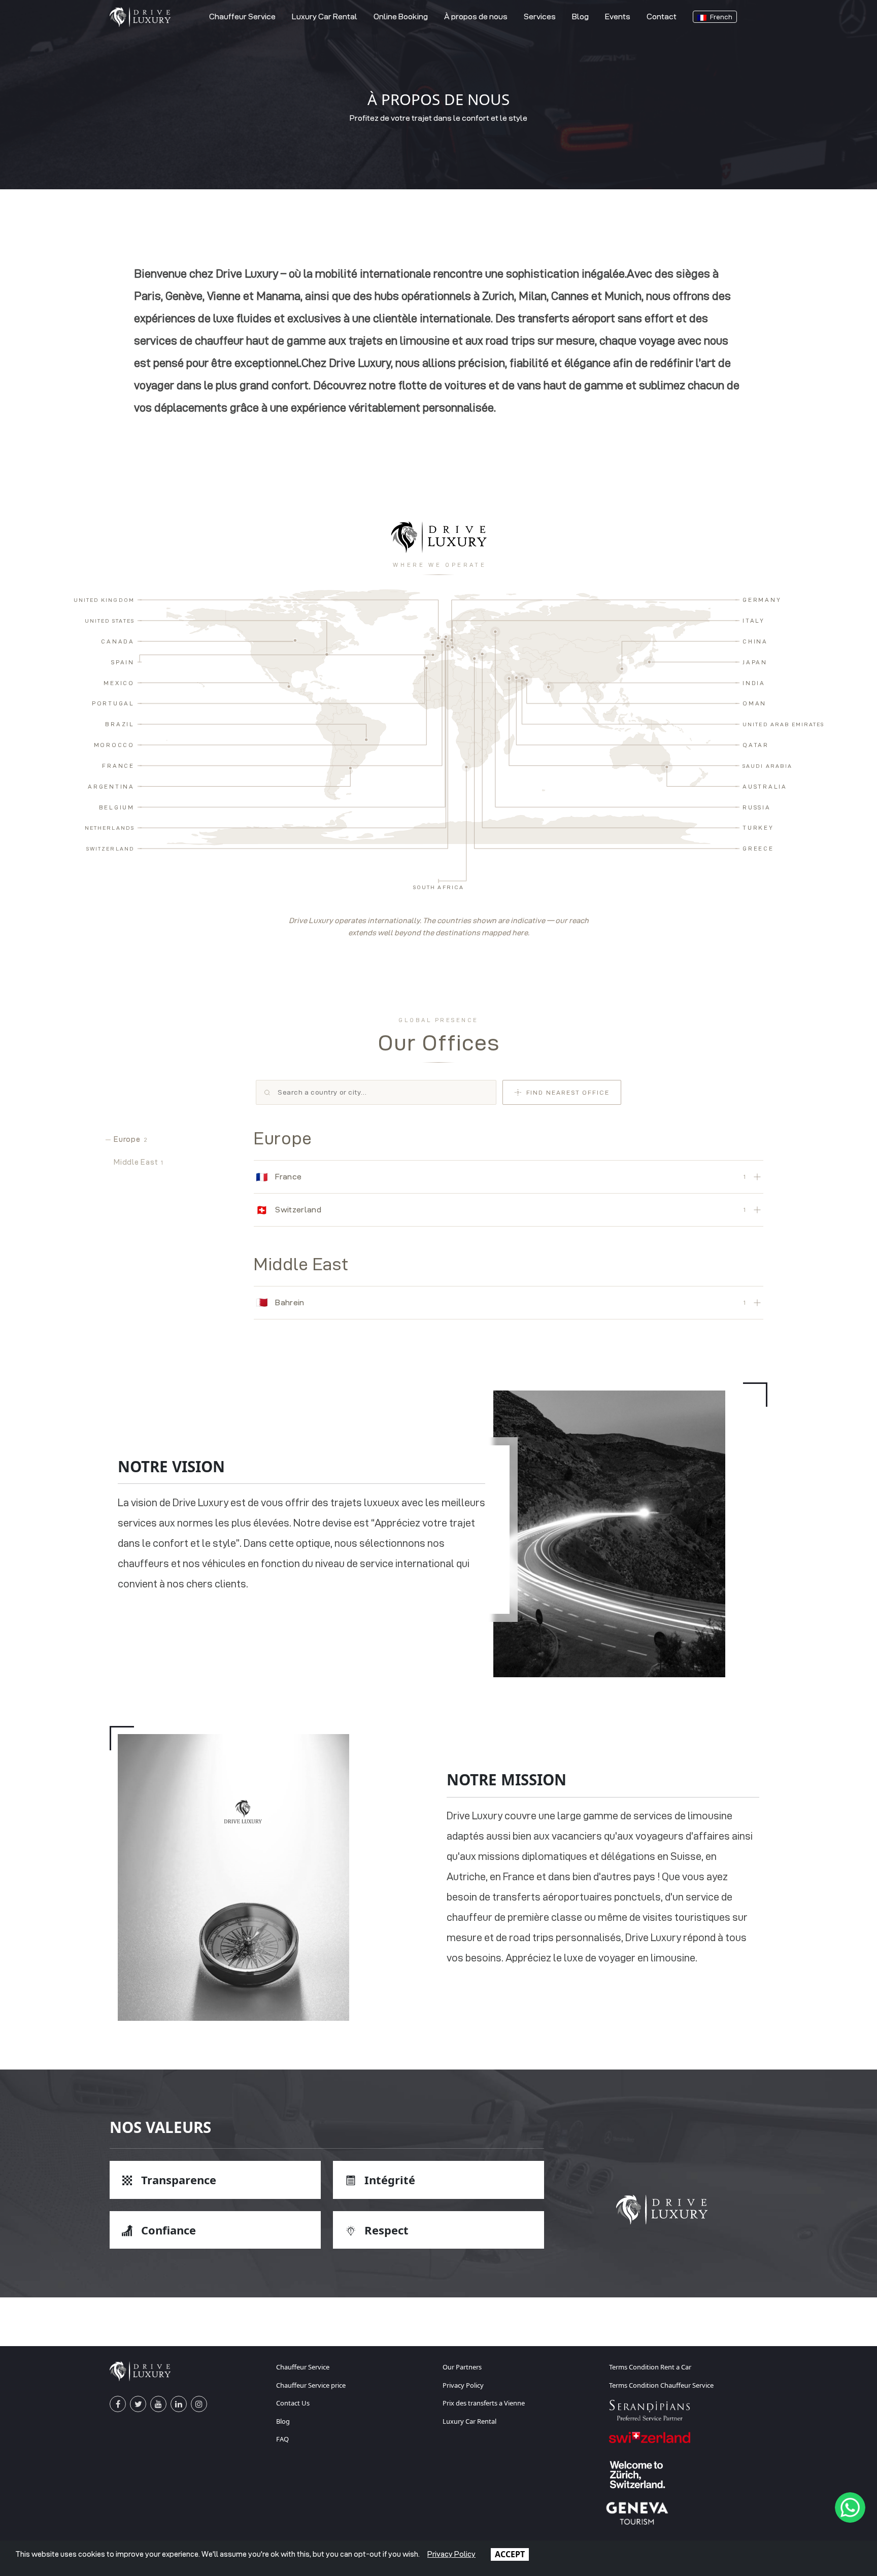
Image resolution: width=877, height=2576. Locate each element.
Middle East (139, 1162)
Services (540, 16)
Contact (662, 16)
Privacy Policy (463, 2385)
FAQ (282, 2439)
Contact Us (293, 2403)
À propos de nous (476, 16)
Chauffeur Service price (311, 2385)
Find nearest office (568, 1092)
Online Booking (401, 16)
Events (618, 16)
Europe (130, 1139)
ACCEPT (510, 2554)
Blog (580, 16)
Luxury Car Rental (325, 16)
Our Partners (462, 2367)
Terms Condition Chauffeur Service (661, 2385)
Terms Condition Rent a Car (650, 2367)
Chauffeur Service (242, 16)
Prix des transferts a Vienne (484, 2403)
